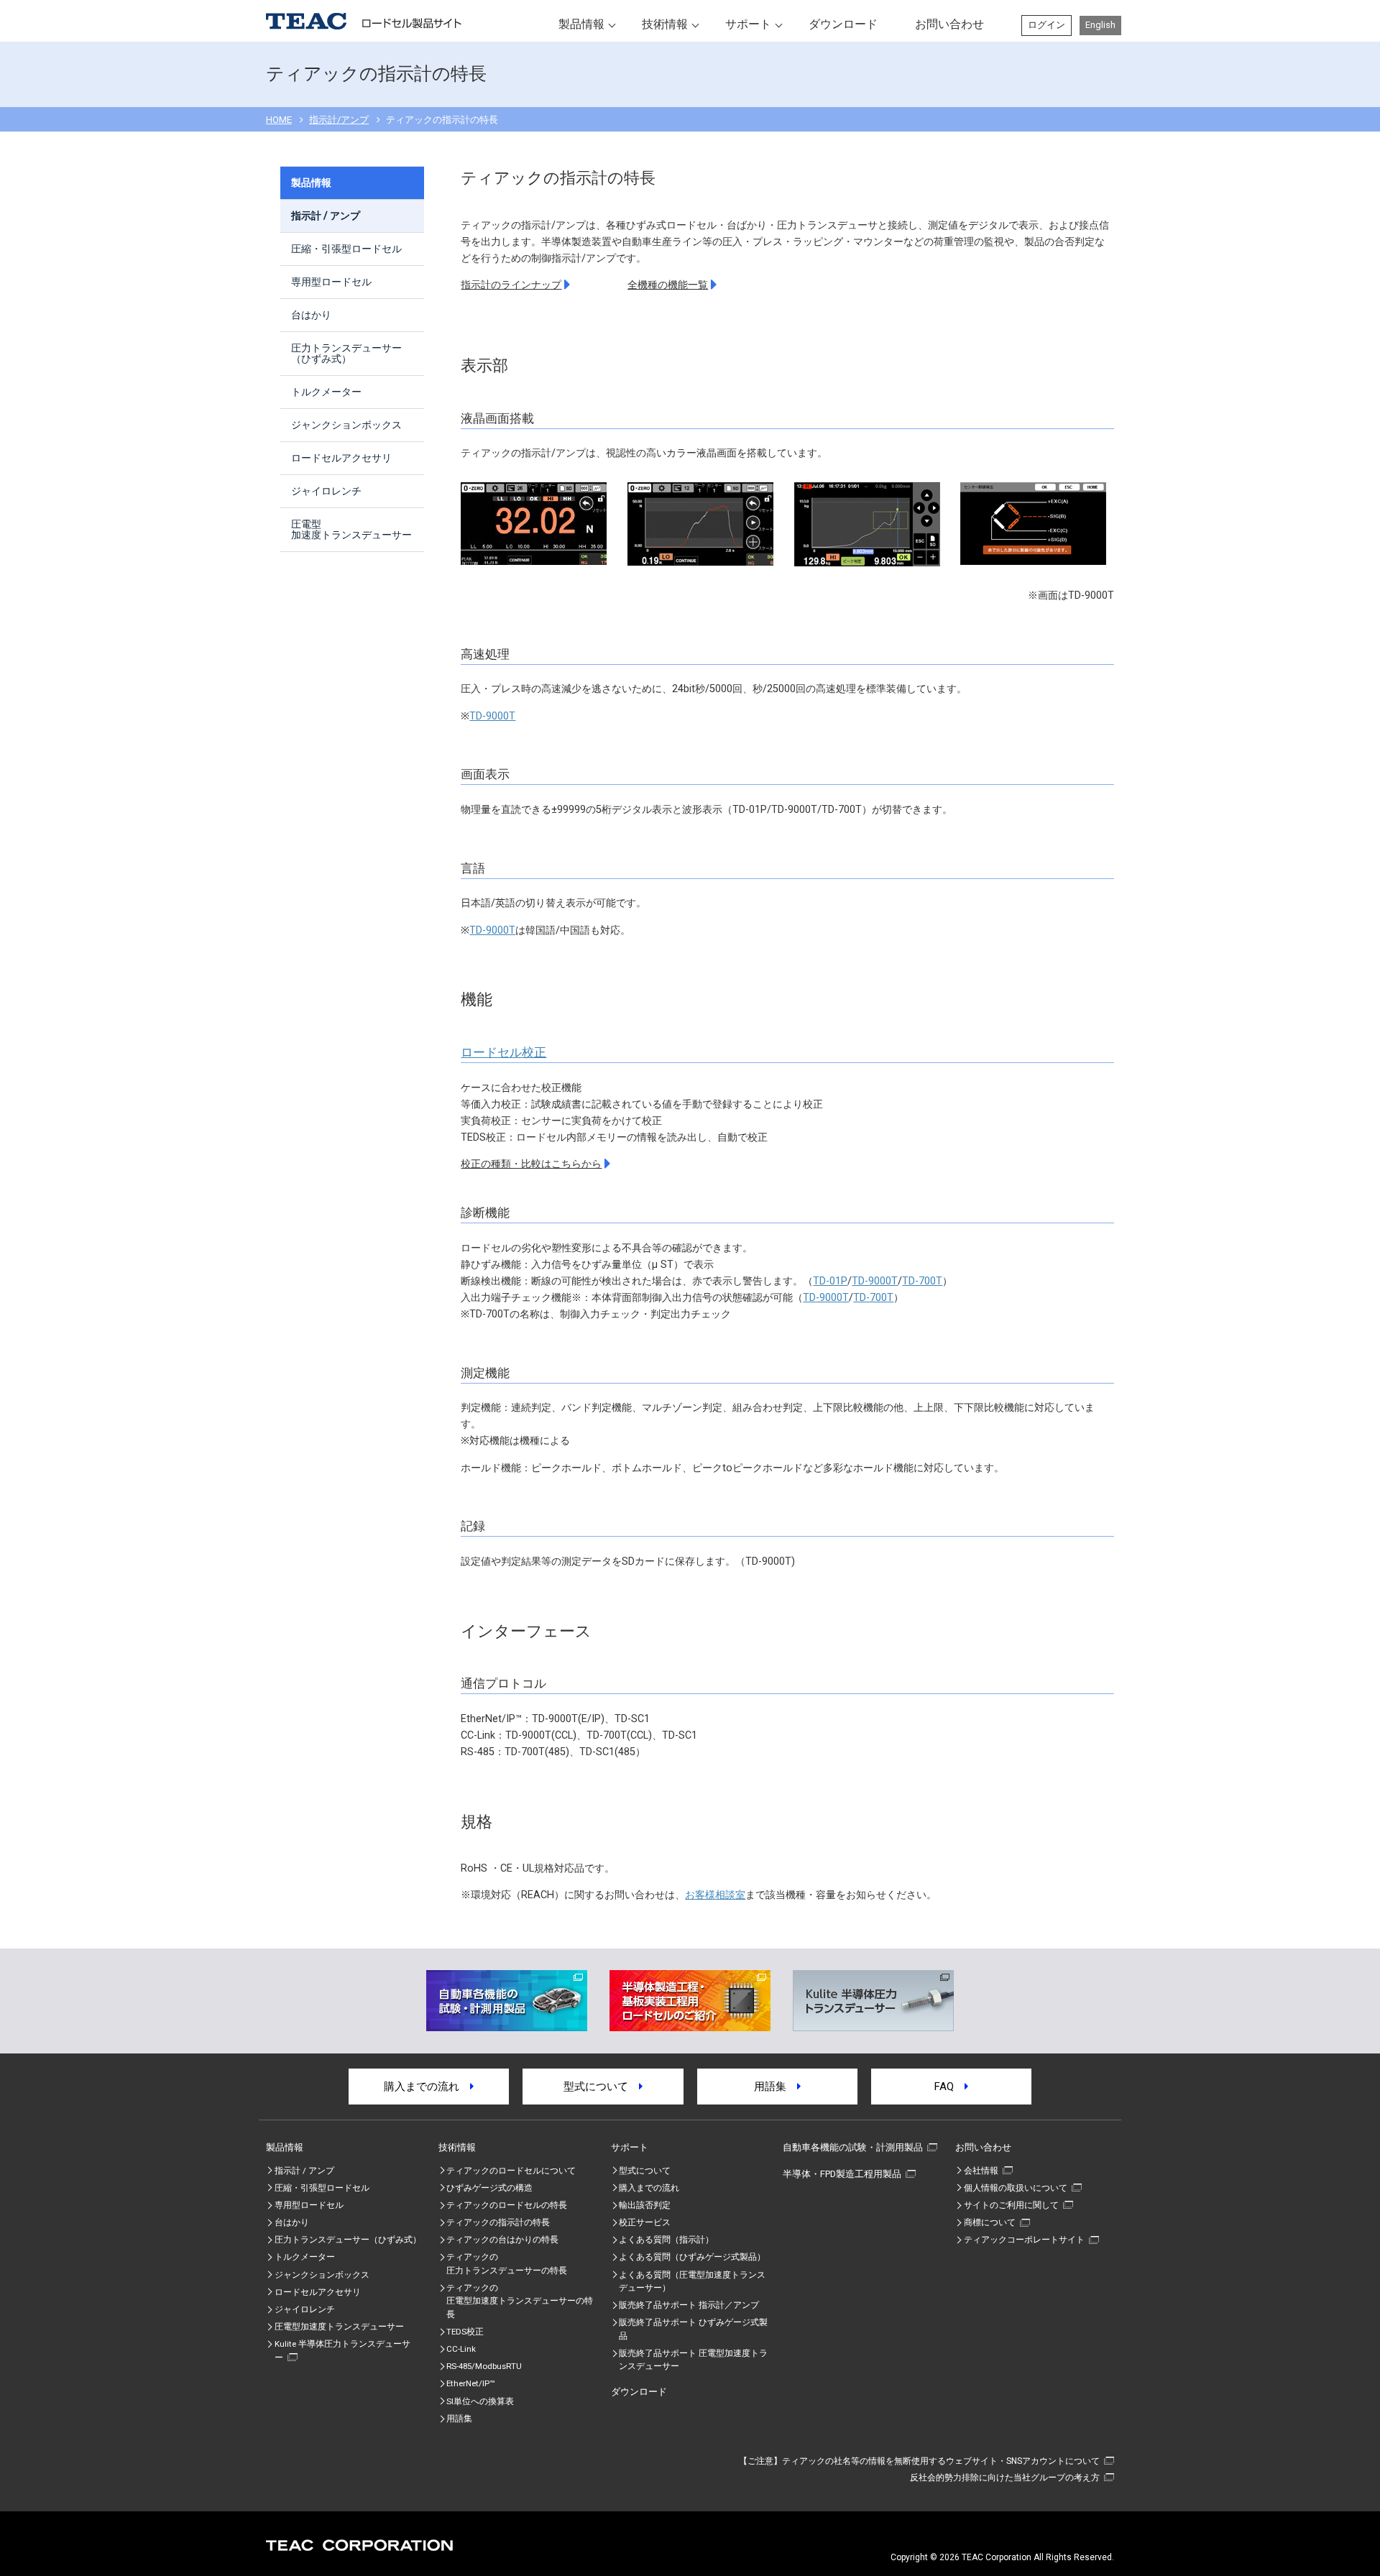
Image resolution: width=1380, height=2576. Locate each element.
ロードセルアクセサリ (341, 458)
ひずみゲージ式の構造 (489, 2188)
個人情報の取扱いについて (1016, 2188)
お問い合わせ (949, 24)
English (1100, 25)
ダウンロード (843, 24)
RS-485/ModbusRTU (484, 2366)
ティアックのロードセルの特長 (507, 2205)
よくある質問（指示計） (666, 2240)
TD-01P (830, 1281)
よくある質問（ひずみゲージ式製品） (692, 2257)
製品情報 (581, 24)
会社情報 (981, 2171)
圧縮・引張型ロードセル (346, 249)
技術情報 (665, 24)
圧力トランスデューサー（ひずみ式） (346, 353)
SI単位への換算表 (480, 2401)
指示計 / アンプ (326, 216)
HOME (279, 120)
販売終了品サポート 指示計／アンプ (689, 2305)
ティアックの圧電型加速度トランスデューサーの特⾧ (520, 2301)
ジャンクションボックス (346, 425)
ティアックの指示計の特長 (498, 2222)
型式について (601, 2087)
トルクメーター (326, 392)
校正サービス (645, 2222)
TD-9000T (492, 716)
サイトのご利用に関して (1011, 2205)
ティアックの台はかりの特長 (502, 2240)
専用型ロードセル (331, 282)
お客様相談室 (715, 1895)
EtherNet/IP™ (470, 2383)
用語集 (776, 2087)
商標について (990, 2222)
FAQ (949, 2087)
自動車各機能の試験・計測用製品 (853, 2147)
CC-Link (461, 2349)
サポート (748, 24)
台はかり (311, 315)
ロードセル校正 (503, 1052)
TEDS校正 (465, 2332)
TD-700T (922, 1281)
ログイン (1046, 25)
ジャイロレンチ (326, 491)
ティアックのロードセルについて (511, 2171)
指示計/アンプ (339, 120)
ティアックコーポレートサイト (1024, 2240)
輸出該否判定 (645, 2205)
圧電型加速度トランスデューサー (351, 529)
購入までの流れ (427, 2087)
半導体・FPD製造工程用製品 (842, 2174)
